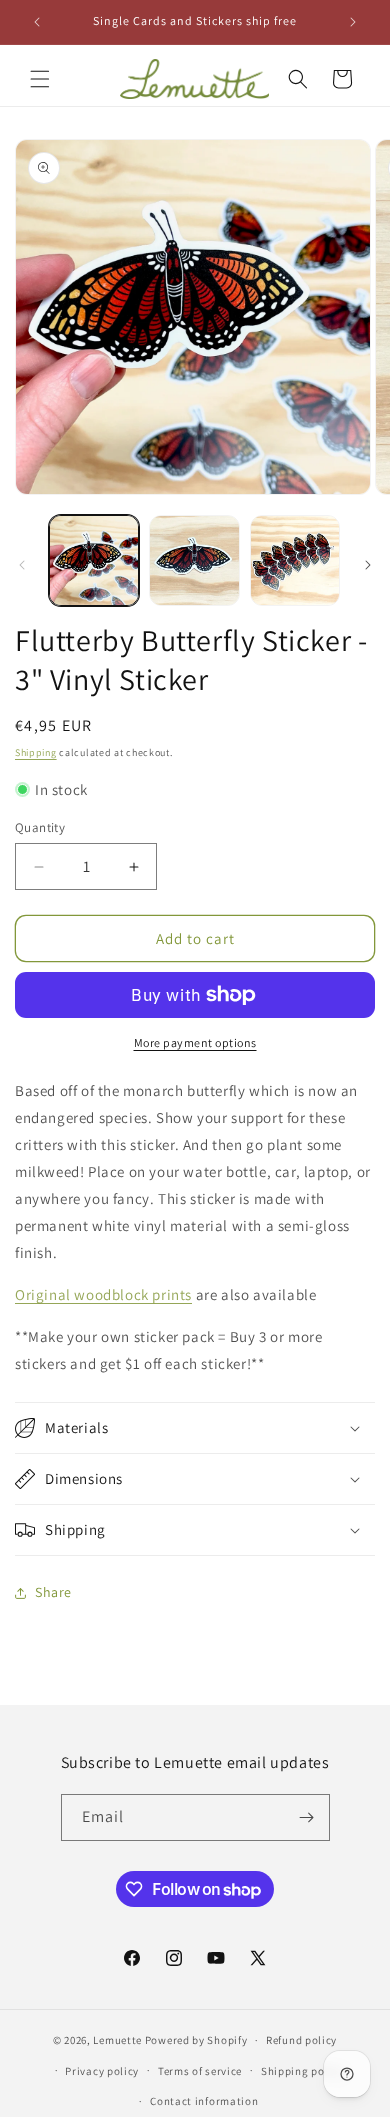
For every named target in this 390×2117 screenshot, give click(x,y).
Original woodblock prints (103, 1294)
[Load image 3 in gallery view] (295, 560)
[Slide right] (368, 565)
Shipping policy (302, 2071)
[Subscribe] (307, 1817)
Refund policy (301, 2040)
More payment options (195, 1042)
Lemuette (117, 2040)
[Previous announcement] (37, 22)
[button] (40, 79)
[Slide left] (22, 565)
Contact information (204, 2101)
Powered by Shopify (196, 2040)
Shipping (36, 752)
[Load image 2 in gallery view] (194, 560)
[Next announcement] (353, 22)
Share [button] (53, 1592)
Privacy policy (102, 2071)
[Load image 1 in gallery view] (94, 560)
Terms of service (200, 2071)
